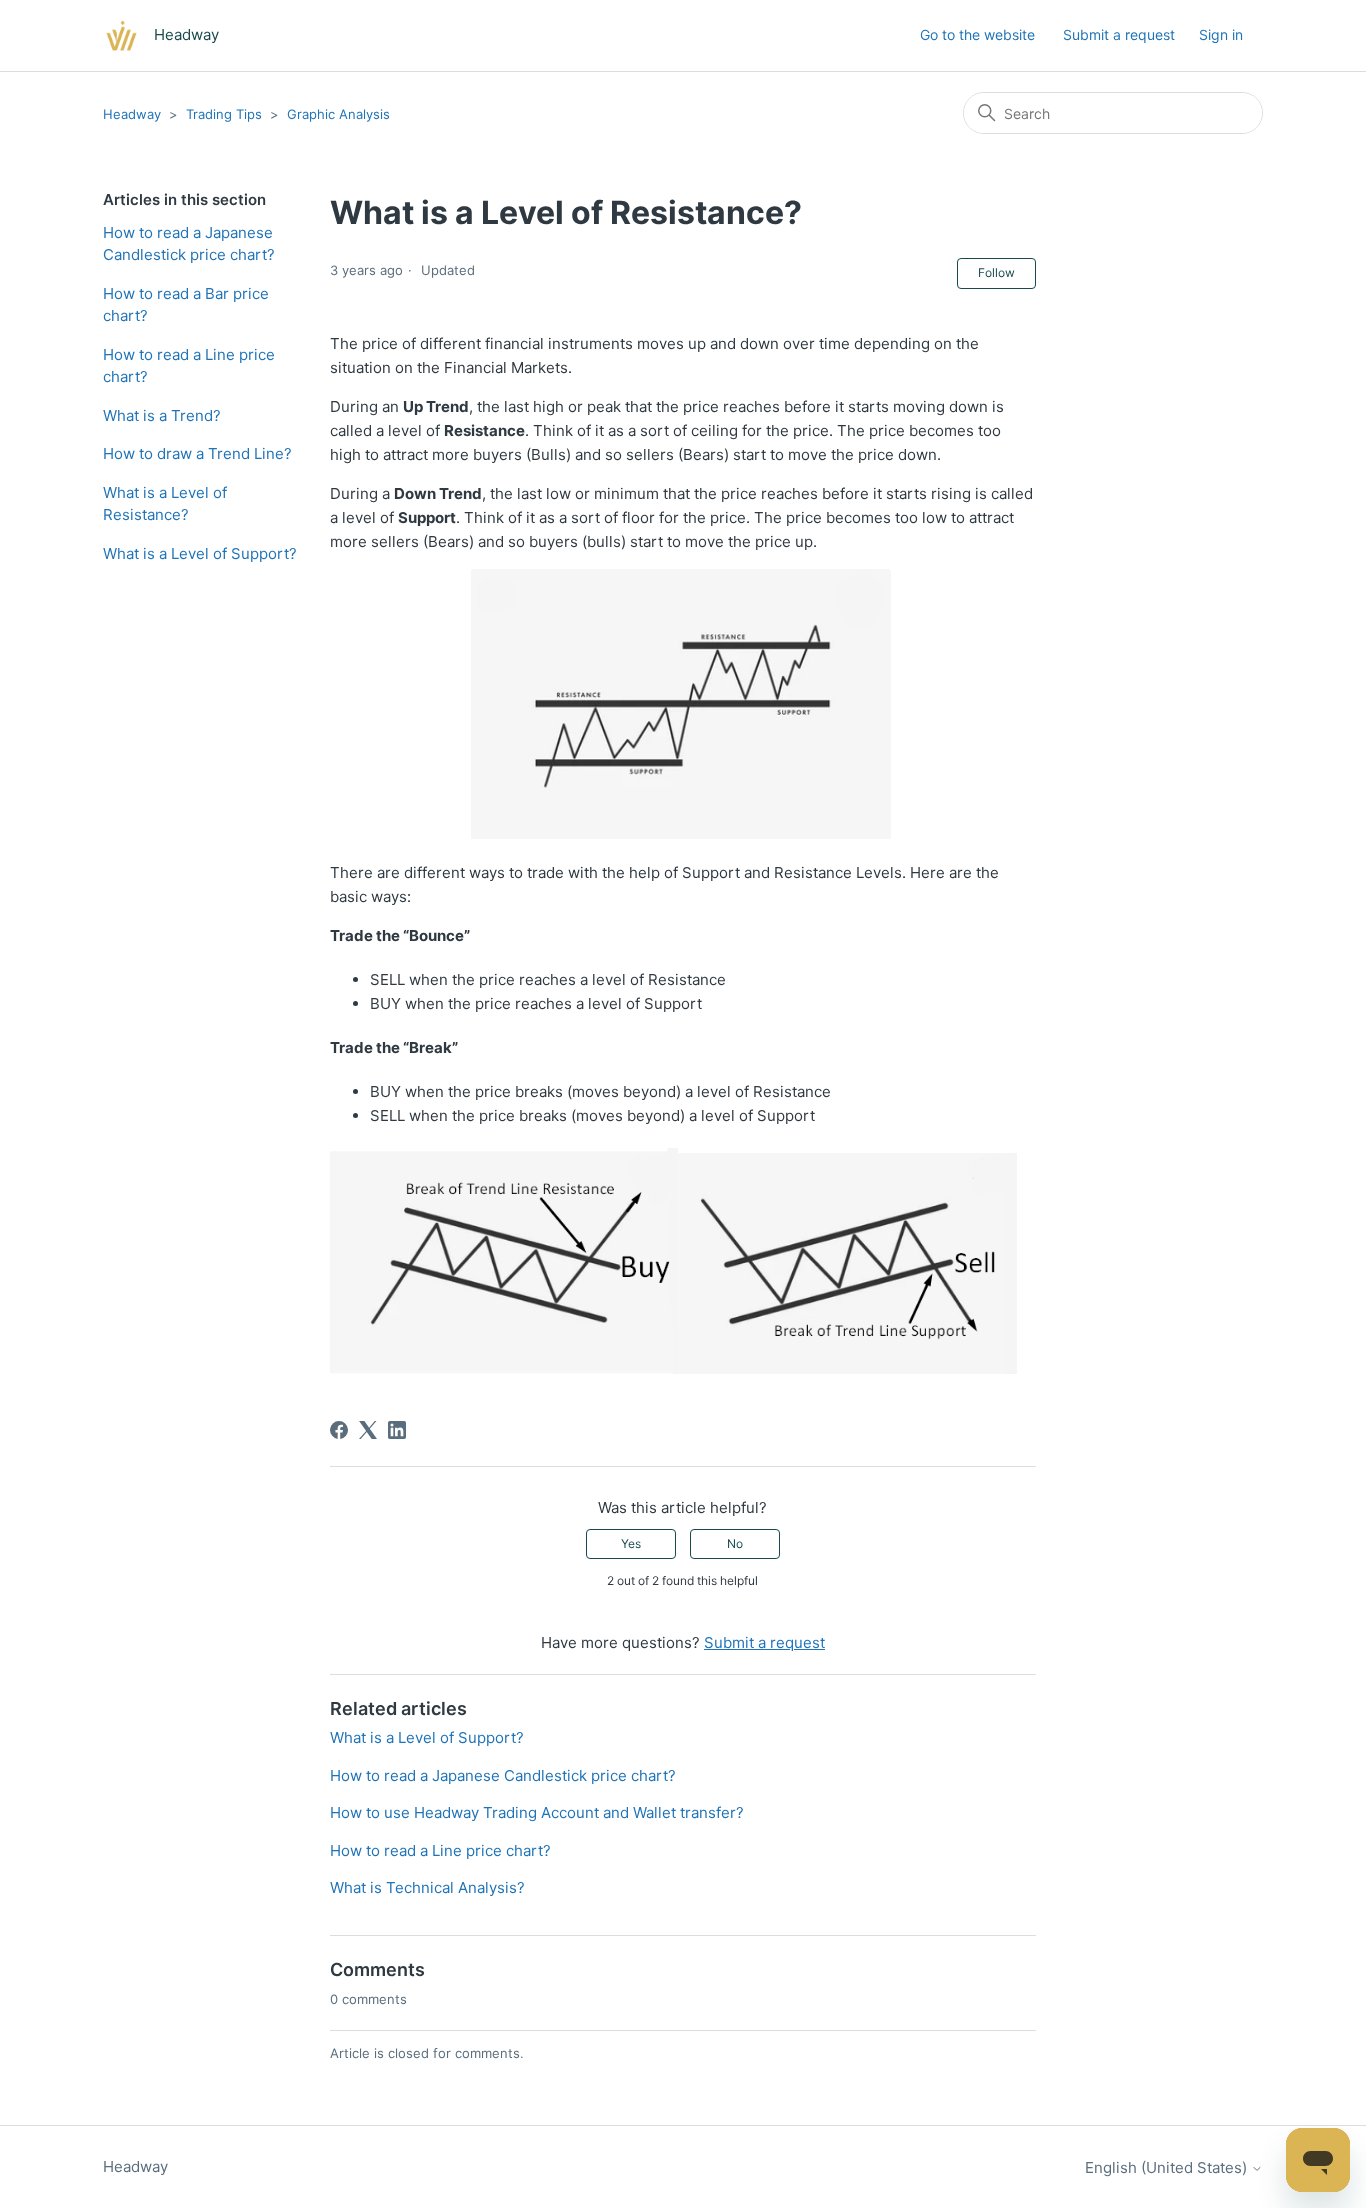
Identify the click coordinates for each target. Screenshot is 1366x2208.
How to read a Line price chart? (189, 366)
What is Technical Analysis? (427, 1887)
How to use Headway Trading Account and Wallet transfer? (537, 1812)
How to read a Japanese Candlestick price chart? (189, 244)
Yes (631, 1543)
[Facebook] (339, 1430)
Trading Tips (224, 114)
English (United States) (1168, 2167)
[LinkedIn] (397, 1430)
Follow (996, 272)
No (735, 1543)
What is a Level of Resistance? (165, 504)
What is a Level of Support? (200, 553)
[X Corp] (368, 1430)
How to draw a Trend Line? (197, 453)
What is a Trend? (162, 415)
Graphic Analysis (338, 114)
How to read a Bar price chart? (186, 305)
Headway (132, 114)
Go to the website (977, 34)
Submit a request (1119, 34)
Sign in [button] (1221, 34)
